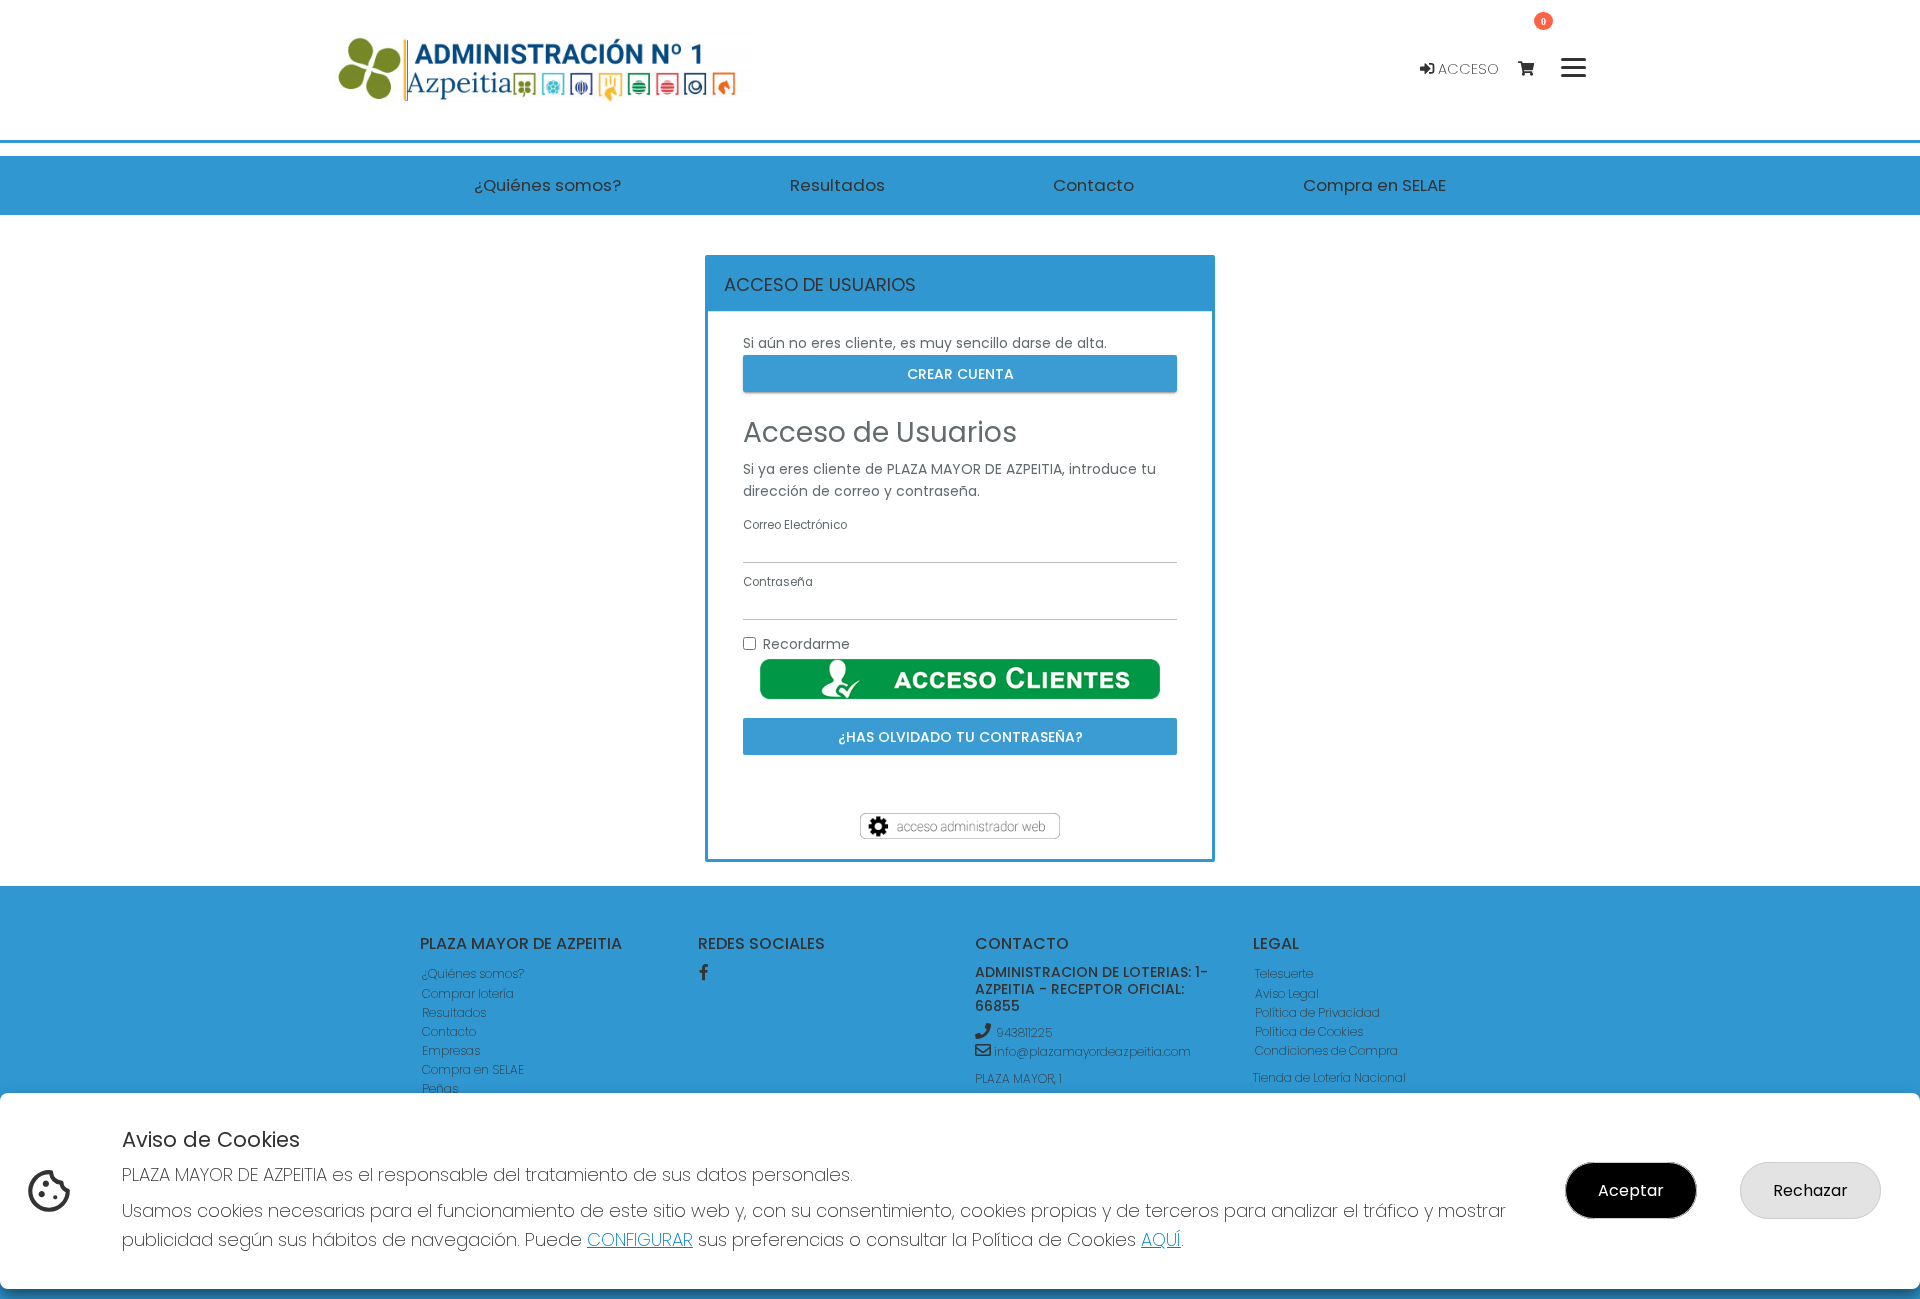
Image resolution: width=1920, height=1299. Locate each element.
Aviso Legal (1287, 993)
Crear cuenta (960, 373)
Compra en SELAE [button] (1374, 185)
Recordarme (806, 644)
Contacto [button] (1093, 185)
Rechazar (1810, 1190)
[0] (1535, 69)
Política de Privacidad (1317, 1012)
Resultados (454, 1012)
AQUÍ (1161, 1239)
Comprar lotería (468, 993)
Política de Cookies (1309, 1031)
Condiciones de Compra (1326, 1050)
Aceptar (1631, 1190)
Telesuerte (1284, 973)
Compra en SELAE (473, 1069)
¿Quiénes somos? (473, 973)
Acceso (1466, 69)
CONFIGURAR (640, 1239)
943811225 (1024, 1032)
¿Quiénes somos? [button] (547, 185)
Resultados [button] (837, 185)
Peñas (440, 1088)
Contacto (449, 1031)
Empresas (451, 1050)
